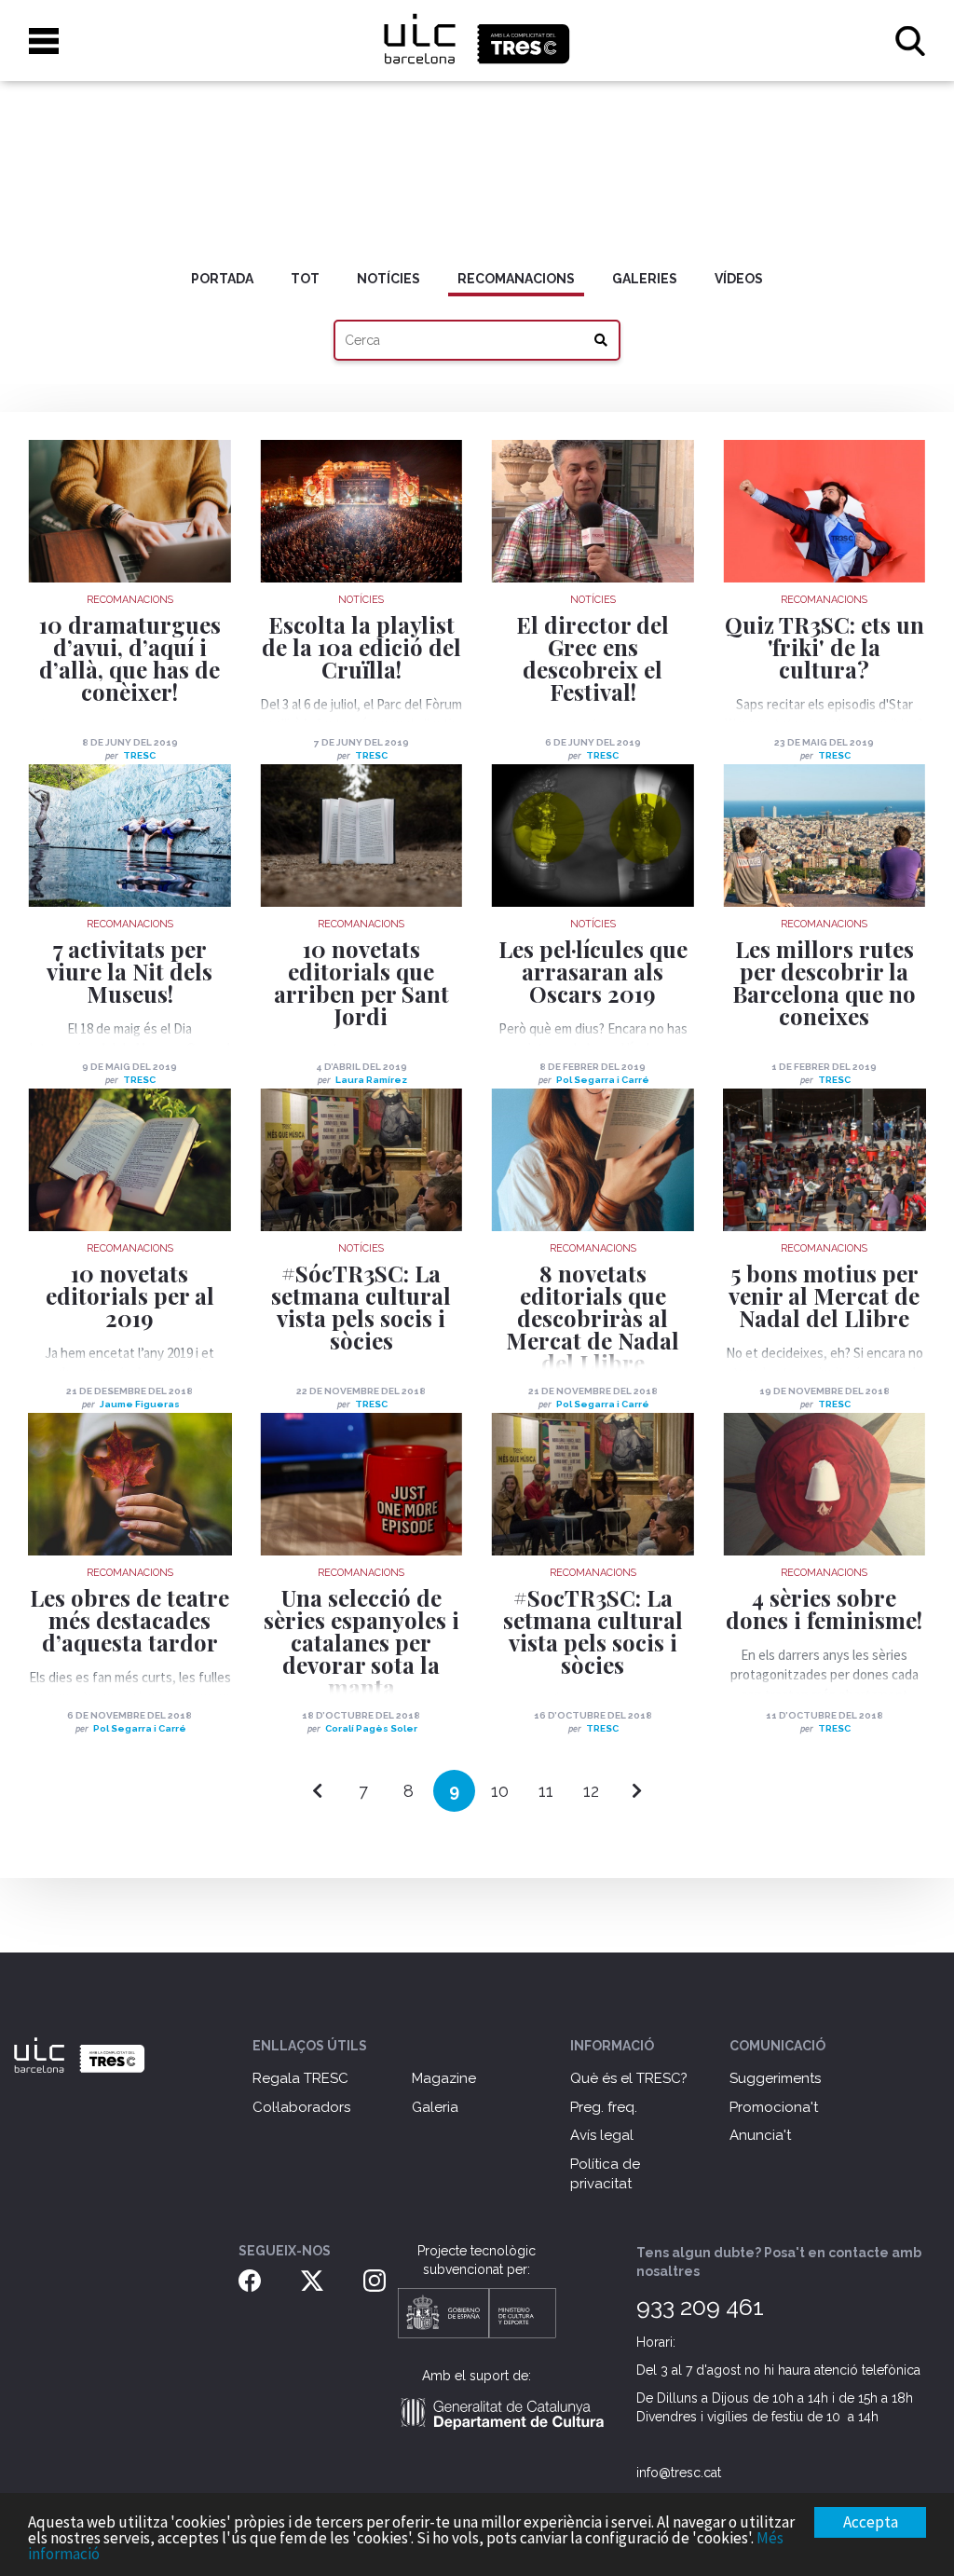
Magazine (444, 2078)
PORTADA (222, 279)
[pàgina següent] (637, 1791)
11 (546, 1791)
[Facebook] (250, 2279)
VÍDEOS (739, 279)
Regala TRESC (300, 2078)
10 (500, 1791)
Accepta (871, 2522)
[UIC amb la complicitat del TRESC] (477, 41)
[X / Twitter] (312, 2279)
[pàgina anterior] (317, 1791)
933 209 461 (700, 2307)
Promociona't (774, 2107)
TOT (305, 279)
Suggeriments (775, 2078)
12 (591, 1791)
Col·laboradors (301, 2107)
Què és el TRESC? (629, 2078)
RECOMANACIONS (516, 279)
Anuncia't (760, 2135)
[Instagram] (375, 2279)
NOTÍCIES (388, 279)
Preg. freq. (604, 2107)
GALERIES (645, 279)
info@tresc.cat (679, 2473)
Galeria (435, 2107)
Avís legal (602, 2135)
